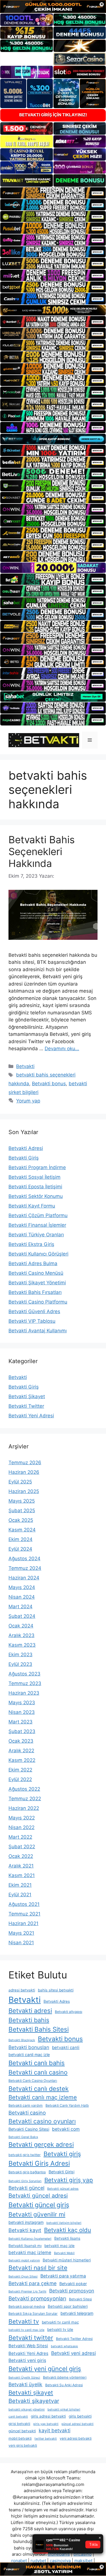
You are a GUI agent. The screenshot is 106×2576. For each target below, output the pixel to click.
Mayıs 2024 (22, 1587)
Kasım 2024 (22, 1530)
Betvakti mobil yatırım (24, 2260)
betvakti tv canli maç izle (26, 2330)
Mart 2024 (20, 1607)
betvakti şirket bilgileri (64, 2410)
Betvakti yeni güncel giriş (45, 2369)
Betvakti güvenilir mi (37, 2214)
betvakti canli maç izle (29, 2055)
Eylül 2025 (20, 1482)
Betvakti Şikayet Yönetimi (37, 1283)
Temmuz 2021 (24, 1914)
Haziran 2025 (24, 1491)
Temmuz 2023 (25, 1683)
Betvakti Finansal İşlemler (37, 1225)
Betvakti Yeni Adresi (31, 1416)
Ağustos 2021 (24, 1904)
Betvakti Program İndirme (37, 1167)
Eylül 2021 (20, 1895)
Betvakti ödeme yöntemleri (65, 2377)
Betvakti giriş (62, 2154)
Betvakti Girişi (61, 2172)
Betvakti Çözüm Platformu (38, 1215)
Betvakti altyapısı (69, 2012)
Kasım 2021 (22, 1875)
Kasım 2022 (22, 1760)
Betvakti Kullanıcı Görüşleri (38, 1254)
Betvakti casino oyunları (42, 2121)
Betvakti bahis (29, 2020)
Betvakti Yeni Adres (28, 2353)
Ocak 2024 (21, 1626)
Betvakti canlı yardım (26, 2105)
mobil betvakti (20, 2438)
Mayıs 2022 (22, 1818)
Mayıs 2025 (22, 1501)
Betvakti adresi (30, 2011)
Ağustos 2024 (24, 1559)
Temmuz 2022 (25, 1799)
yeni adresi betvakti (76, 2438)
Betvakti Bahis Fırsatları (35, 1292)
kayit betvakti (55, 2430)
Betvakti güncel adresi (38, 2196)
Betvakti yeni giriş (27, 2360)
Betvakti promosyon (72, 2291)
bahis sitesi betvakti (56, 1990)
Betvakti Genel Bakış (23, 2137)
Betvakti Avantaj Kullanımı (38, 1331)
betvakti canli (66, 2047)
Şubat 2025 (22, 1511)
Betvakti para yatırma (63, 2276)
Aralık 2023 (21, 1635)
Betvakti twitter (31, 2338)
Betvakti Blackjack (22, 2040)
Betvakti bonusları (29, 2047)
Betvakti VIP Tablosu (32, 1321)
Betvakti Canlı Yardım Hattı (67, 2105)
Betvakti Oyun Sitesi (23, 2277)
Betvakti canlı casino (38, 2072)
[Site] (53, 193)
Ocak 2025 (21, 1520)
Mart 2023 (20, 1722)
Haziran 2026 (24, 1472)
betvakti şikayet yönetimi (27, 2410)
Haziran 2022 (24, 1808)
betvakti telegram (77, 2313)
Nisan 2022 (21, 1827)
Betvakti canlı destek (39, 2089)
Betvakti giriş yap (69, 2180)
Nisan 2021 (21, 1943)
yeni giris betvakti (23, 2445)
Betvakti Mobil (64, 2253)
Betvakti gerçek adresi (41, 2145)
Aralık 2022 (21, 1751)
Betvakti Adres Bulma (33, 1263)
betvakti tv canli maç (60, 2322)
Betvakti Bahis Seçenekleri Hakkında (42, 851)
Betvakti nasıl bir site (38, 2268)
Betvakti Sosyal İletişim (34, 1177)
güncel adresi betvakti (77, 2424)
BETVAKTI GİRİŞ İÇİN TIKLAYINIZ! (53, 115)
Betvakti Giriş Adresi (39, 2163)
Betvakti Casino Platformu (38, 1302)
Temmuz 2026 (25, 1463)
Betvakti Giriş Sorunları (25, 2181)
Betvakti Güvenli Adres (34, 1311)
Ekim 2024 (20, 1539)
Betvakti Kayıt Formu (32, 1206)
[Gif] (53, 310)
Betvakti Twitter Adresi (74, 2339)
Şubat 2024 (22, 1616)
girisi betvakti (19, 2424)
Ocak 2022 (21, 1856)
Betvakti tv (24, 2321)
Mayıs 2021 (21, 1933)
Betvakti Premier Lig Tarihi (27, 2291)
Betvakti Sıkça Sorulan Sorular (33, 2314)
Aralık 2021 (21, 1866)
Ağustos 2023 (24, 1674)
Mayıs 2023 (22, 1703)
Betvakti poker (73, 2284)
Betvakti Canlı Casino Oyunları (33, 2081)
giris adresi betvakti (48, 2416)
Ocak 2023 (21, 1741)
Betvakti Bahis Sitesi (39, 2029)
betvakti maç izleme (30, 2253)
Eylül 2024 (20, 1549)
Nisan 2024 (22, 1597)
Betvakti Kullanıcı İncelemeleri (30, 2239)
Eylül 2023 (20, 1664)
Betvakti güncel (26, 2188)
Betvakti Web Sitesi (28, 2346)
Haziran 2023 (24, 1693)
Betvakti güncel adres (63, 2189)
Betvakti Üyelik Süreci (24, 2378)
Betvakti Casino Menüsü (36, 1273)
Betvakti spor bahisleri (68, 2306)
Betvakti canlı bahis (37, 2063)
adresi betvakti (22, 1990)
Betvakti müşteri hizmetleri (67, 2260)
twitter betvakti (46, 2439)
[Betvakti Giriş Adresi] (44, 740)
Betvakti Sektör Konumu (36, 1196)
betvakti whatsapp (64, 2346)
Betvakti (25, 1066)
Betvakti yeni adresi (73, 2353)
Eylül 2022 (20, 1779)
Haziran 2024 (24, 1578)
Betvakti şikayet (31, 2393)
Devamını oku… (62, 1049)
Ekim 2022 (20, 1770)
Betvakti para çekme (33, 2283)
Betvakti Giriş (24, 1158)
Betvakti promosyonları (37, 2299)
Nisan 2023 (22, 1712)
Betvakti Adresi (26, 1148)
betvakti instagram (26, 2222)
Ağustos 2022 (24, 1789)
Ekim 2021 (20, 1885)
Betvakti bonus (49, 1084)
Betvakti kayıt (25, 2230)
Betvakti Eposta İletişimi (35, 1187)
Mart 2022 (20, 1837)
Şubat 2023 (22, 1731)
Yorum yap (28, 1101)
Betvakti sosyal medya (27, 2306)
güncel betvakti (22, 2431)
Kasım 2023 (22, 1645)
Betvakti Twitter (26, 1406)
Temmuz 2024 (25, 1568)
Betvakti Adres (57, 2001)
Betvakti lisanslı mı (25, 2246)
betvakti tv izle (60, 2329)
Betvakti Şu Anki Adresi (64, 2385)
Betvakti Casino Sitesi (29, 2129)
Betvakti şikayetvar (34, 2401)
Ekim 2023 (20, 1655)
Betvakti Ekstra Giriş (31, 1244)
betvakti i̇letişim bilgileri (64, 2223)
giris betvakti (80, 2416)
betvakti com (66, 2129)
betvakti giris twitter (25, 2155)
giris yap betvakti (46, 2424)
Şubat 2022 (22, 1847)
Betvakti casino (27, 2113)
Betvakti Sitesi (80, 2299)
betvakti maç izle (60, 2246)
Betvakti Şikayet (27, 1396)
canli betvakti (18, 2417)
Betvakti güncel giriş (39, 2205)
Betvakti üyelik (25, 2384)
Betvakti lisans (67, 2238)
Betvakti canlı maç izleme (43, 2097)
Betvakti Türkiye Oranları (36, 1235)
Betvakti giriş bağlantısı (27, 2172)
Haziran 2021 (23, 1923)
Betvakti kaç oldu (68, 2230)
